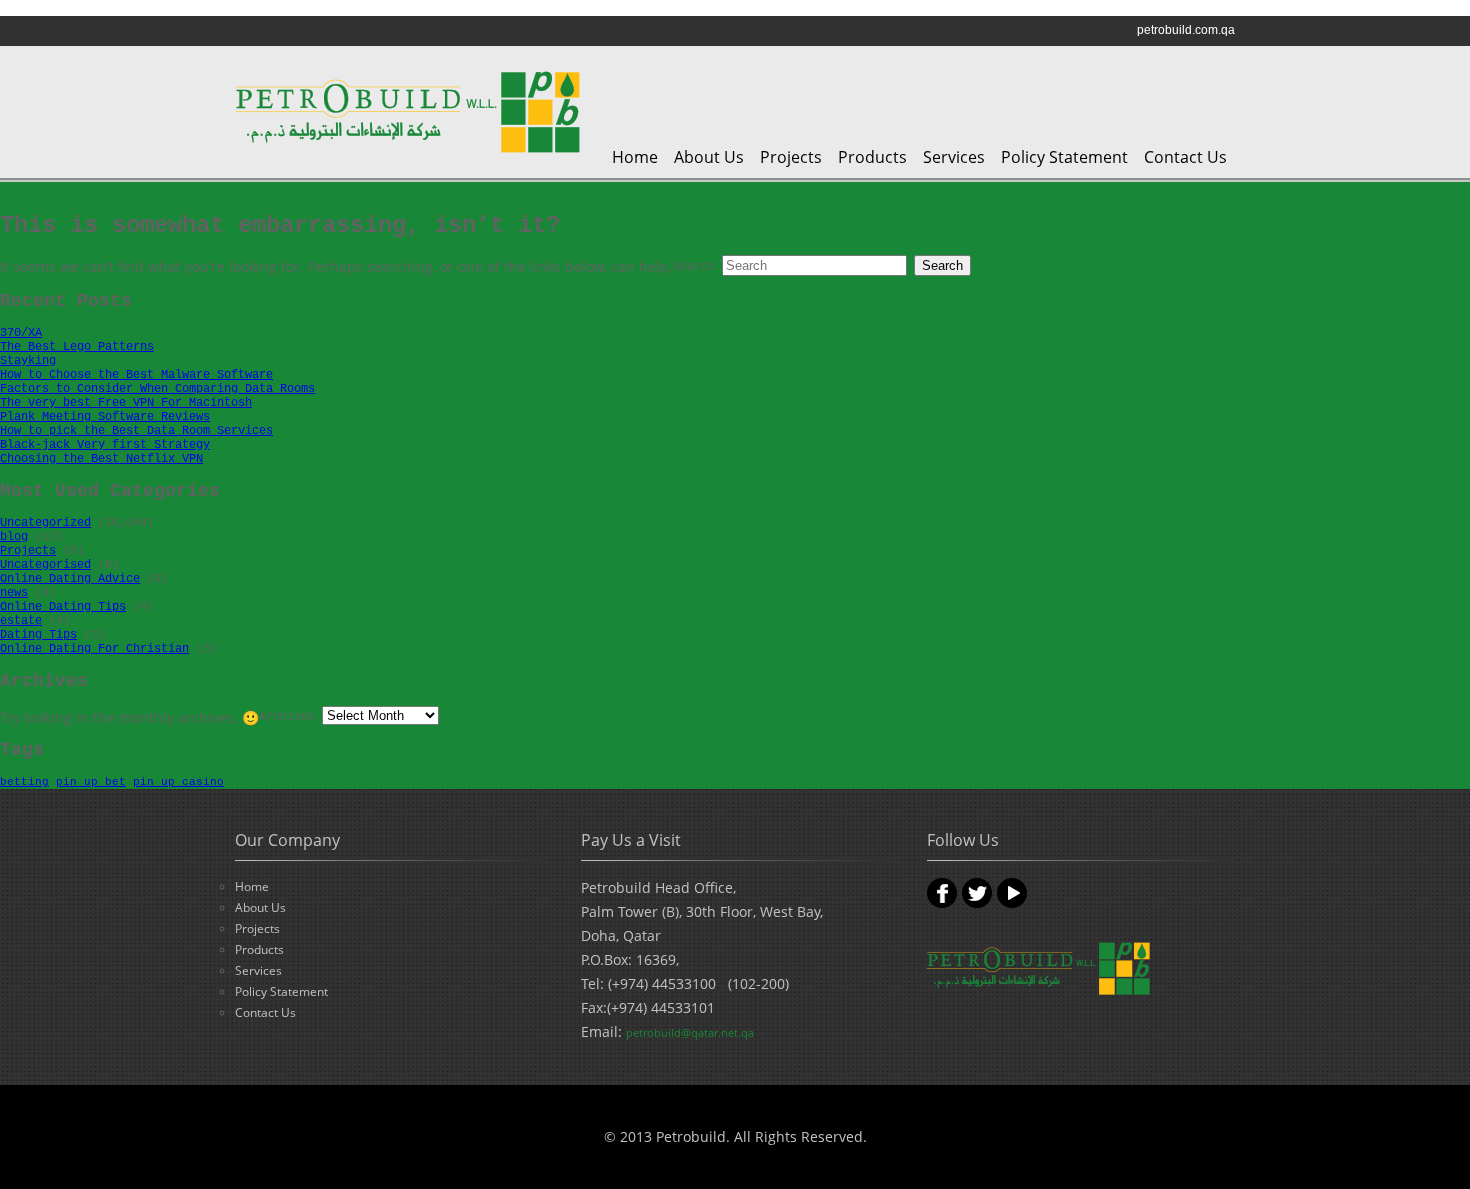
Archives (287, 717)
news (14, 593)
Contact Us (1185, 157)
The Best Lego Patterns (77, 347)
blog (14, 537)
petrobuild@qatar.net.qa (690, 1032)
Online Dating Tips (63, 607)
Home (635, 157)
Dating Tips (38, 635)
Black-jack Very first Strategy (105, 445)
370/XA (21, 333)
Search (694, 267)
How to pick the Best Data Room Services (136, 431)
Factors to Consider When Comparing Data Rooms (157, 389)
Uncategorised (45, 565)
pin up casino (178, 782)
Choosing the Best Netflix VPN (101, 459)
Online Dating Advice (70, 579)
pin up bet (91, 782)
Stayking (28, 361)
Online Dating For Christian (94, 649)
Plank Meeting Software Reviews (105, 417)
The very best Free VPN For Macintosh (126, 403)
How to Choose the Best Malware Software (136, 375)
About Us (709, 157)
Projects (791, 157)
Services (954, 157)
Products (872, 157)
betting (24, 782)
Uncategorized (45, 523)
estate (21, 621)
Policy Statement (1064, 157)
